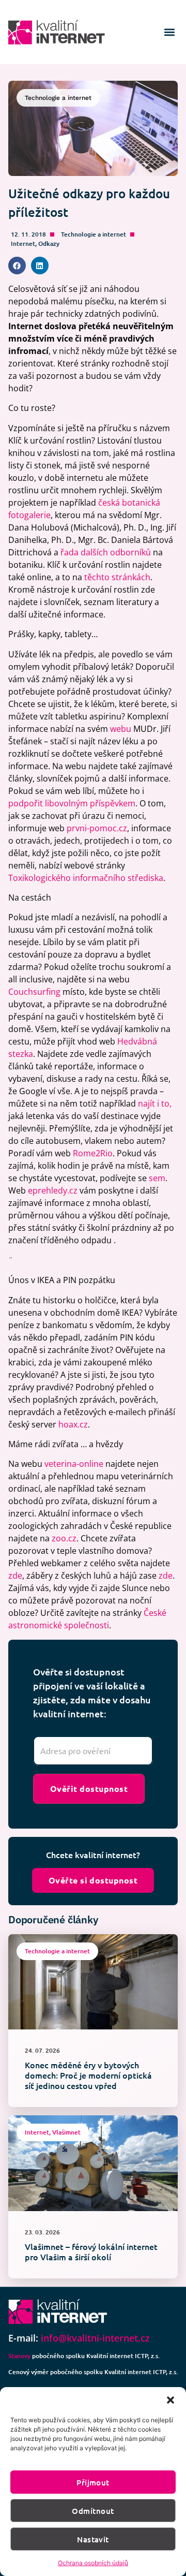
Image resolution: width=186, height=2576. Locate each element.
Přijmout (93, 2482)
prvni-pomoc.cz (97, 828)
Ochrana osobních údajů (93, 2563)
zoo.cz (64, 1538)
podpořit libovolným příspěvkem (72, 803)
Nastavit (93, 2539)
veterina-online (74, 1464)
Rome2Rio (93, 1153)
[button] (171, 2400)
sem (157, 1178)
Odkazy (49, 244)
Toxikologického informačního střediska (86, 878)
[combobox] (93, 1751)
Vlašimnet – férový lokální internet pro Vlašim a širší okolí (91, 2251)
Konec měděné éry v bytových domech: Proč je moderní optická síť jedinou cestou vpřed (88, 2075)
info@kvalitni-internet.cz (95, 2338)
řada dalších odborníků (106, 552)
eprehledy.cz (53, 1190)
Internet (23, 244)
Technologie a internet (94, 234)
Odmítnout (93, 2511)
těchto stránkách (117, 577)
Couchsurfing (34, 992)
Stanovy (19, 2356)
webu (121, 729)
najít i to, (155, 1103)
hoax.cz (73, 1424)
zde (15, 1576)
